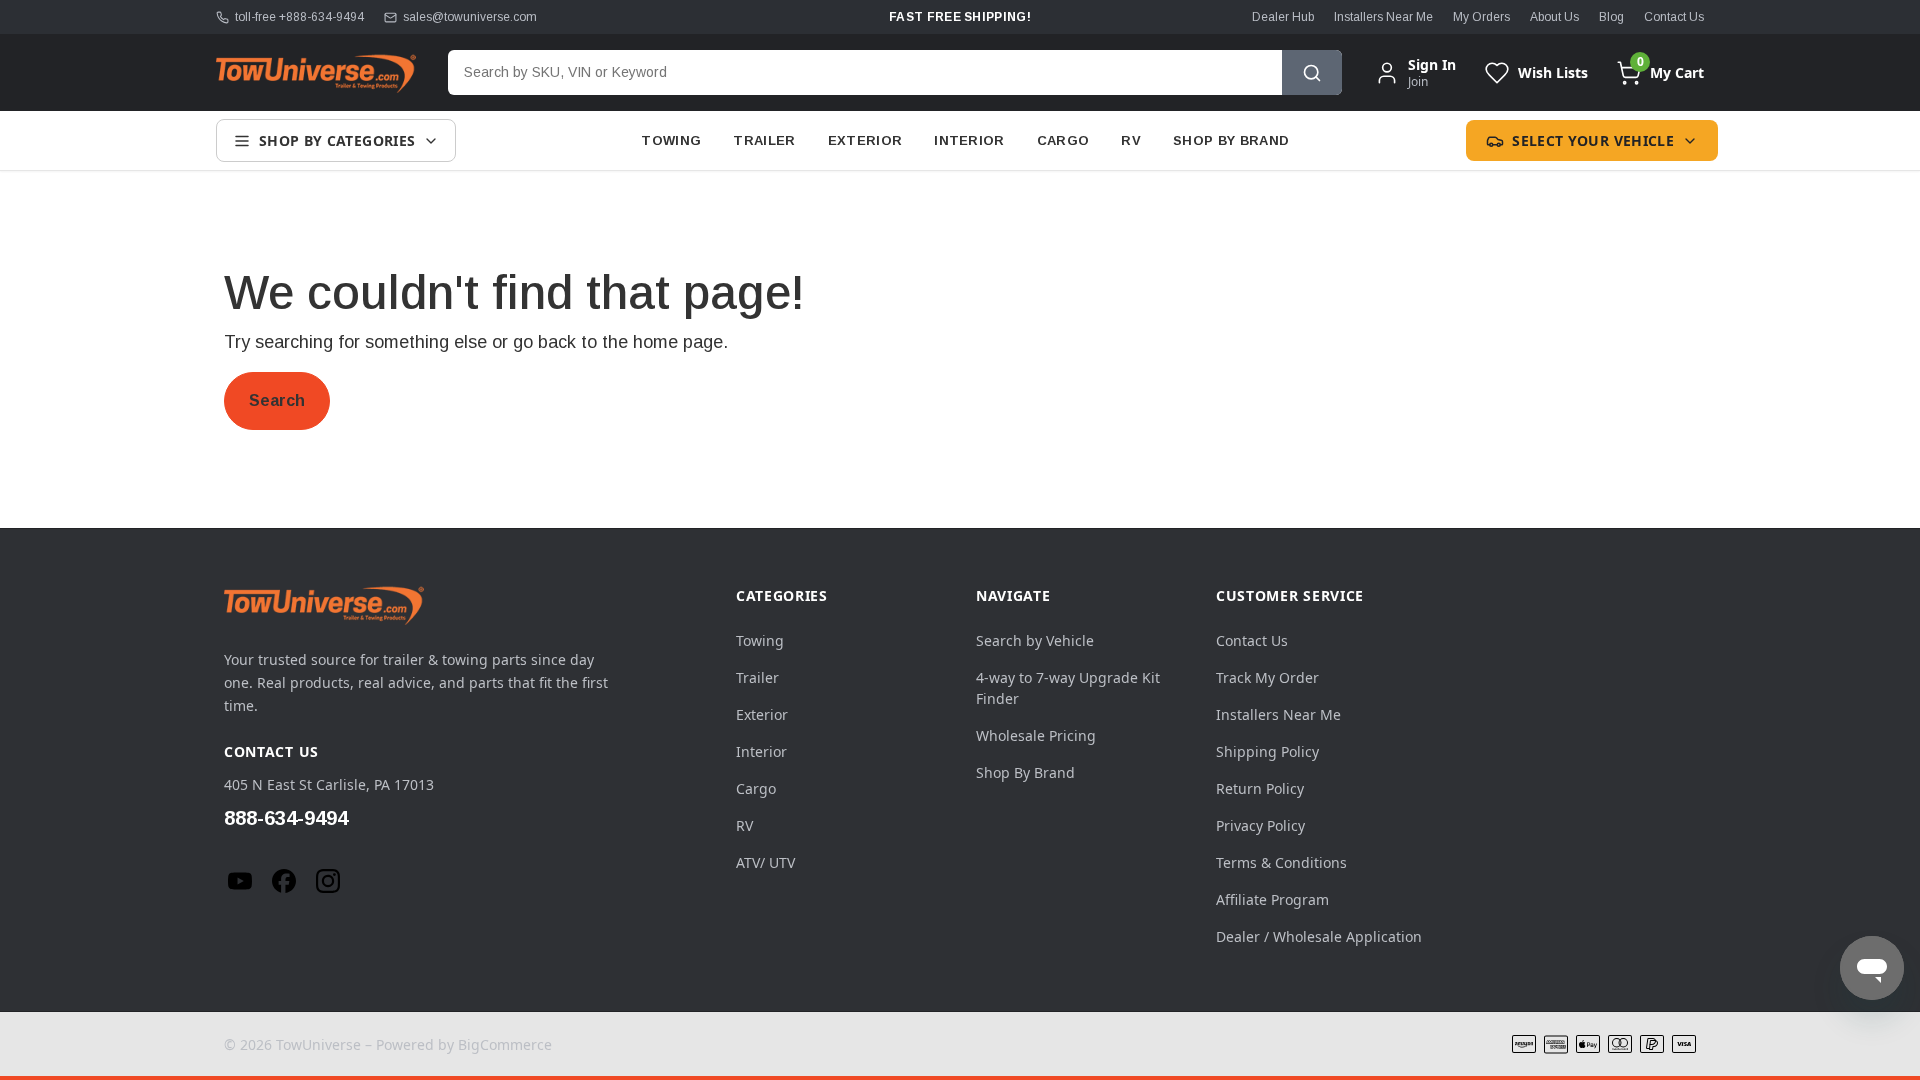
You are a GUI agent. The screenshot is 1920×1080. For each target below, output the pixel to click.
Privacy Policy (1260, 825)
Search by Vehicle (1035, 640)
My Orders (1481, 17)
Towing (671, 140)
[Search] (1312, 72)
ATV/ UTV (765, 862)
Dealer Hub (1283, 17)
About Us (1554, 17)
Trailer (764, 140)
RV (1131, 140)
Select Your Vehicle (1593, 140)
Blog (1611, 17)
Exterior (865, 140)
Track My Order (1267, 677)
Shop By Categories (337, 140)
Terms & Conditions (1281, 862)
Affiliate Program (1272, 899)
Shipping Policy (1267, 751)
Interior (969, 140)
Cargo (1063, 140)
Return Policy (1260, 788)
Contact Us (1674, 17)
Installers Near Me (1383, 17)
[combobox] (865, 72)
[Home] (316, 73)
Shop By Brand (1231, 140)
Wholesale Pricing (1036, 735)
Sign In (1432, 65)
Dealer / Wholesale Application (1319, 936)
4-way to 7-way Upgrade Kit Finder (1068, 688)
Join (1418, 81)
